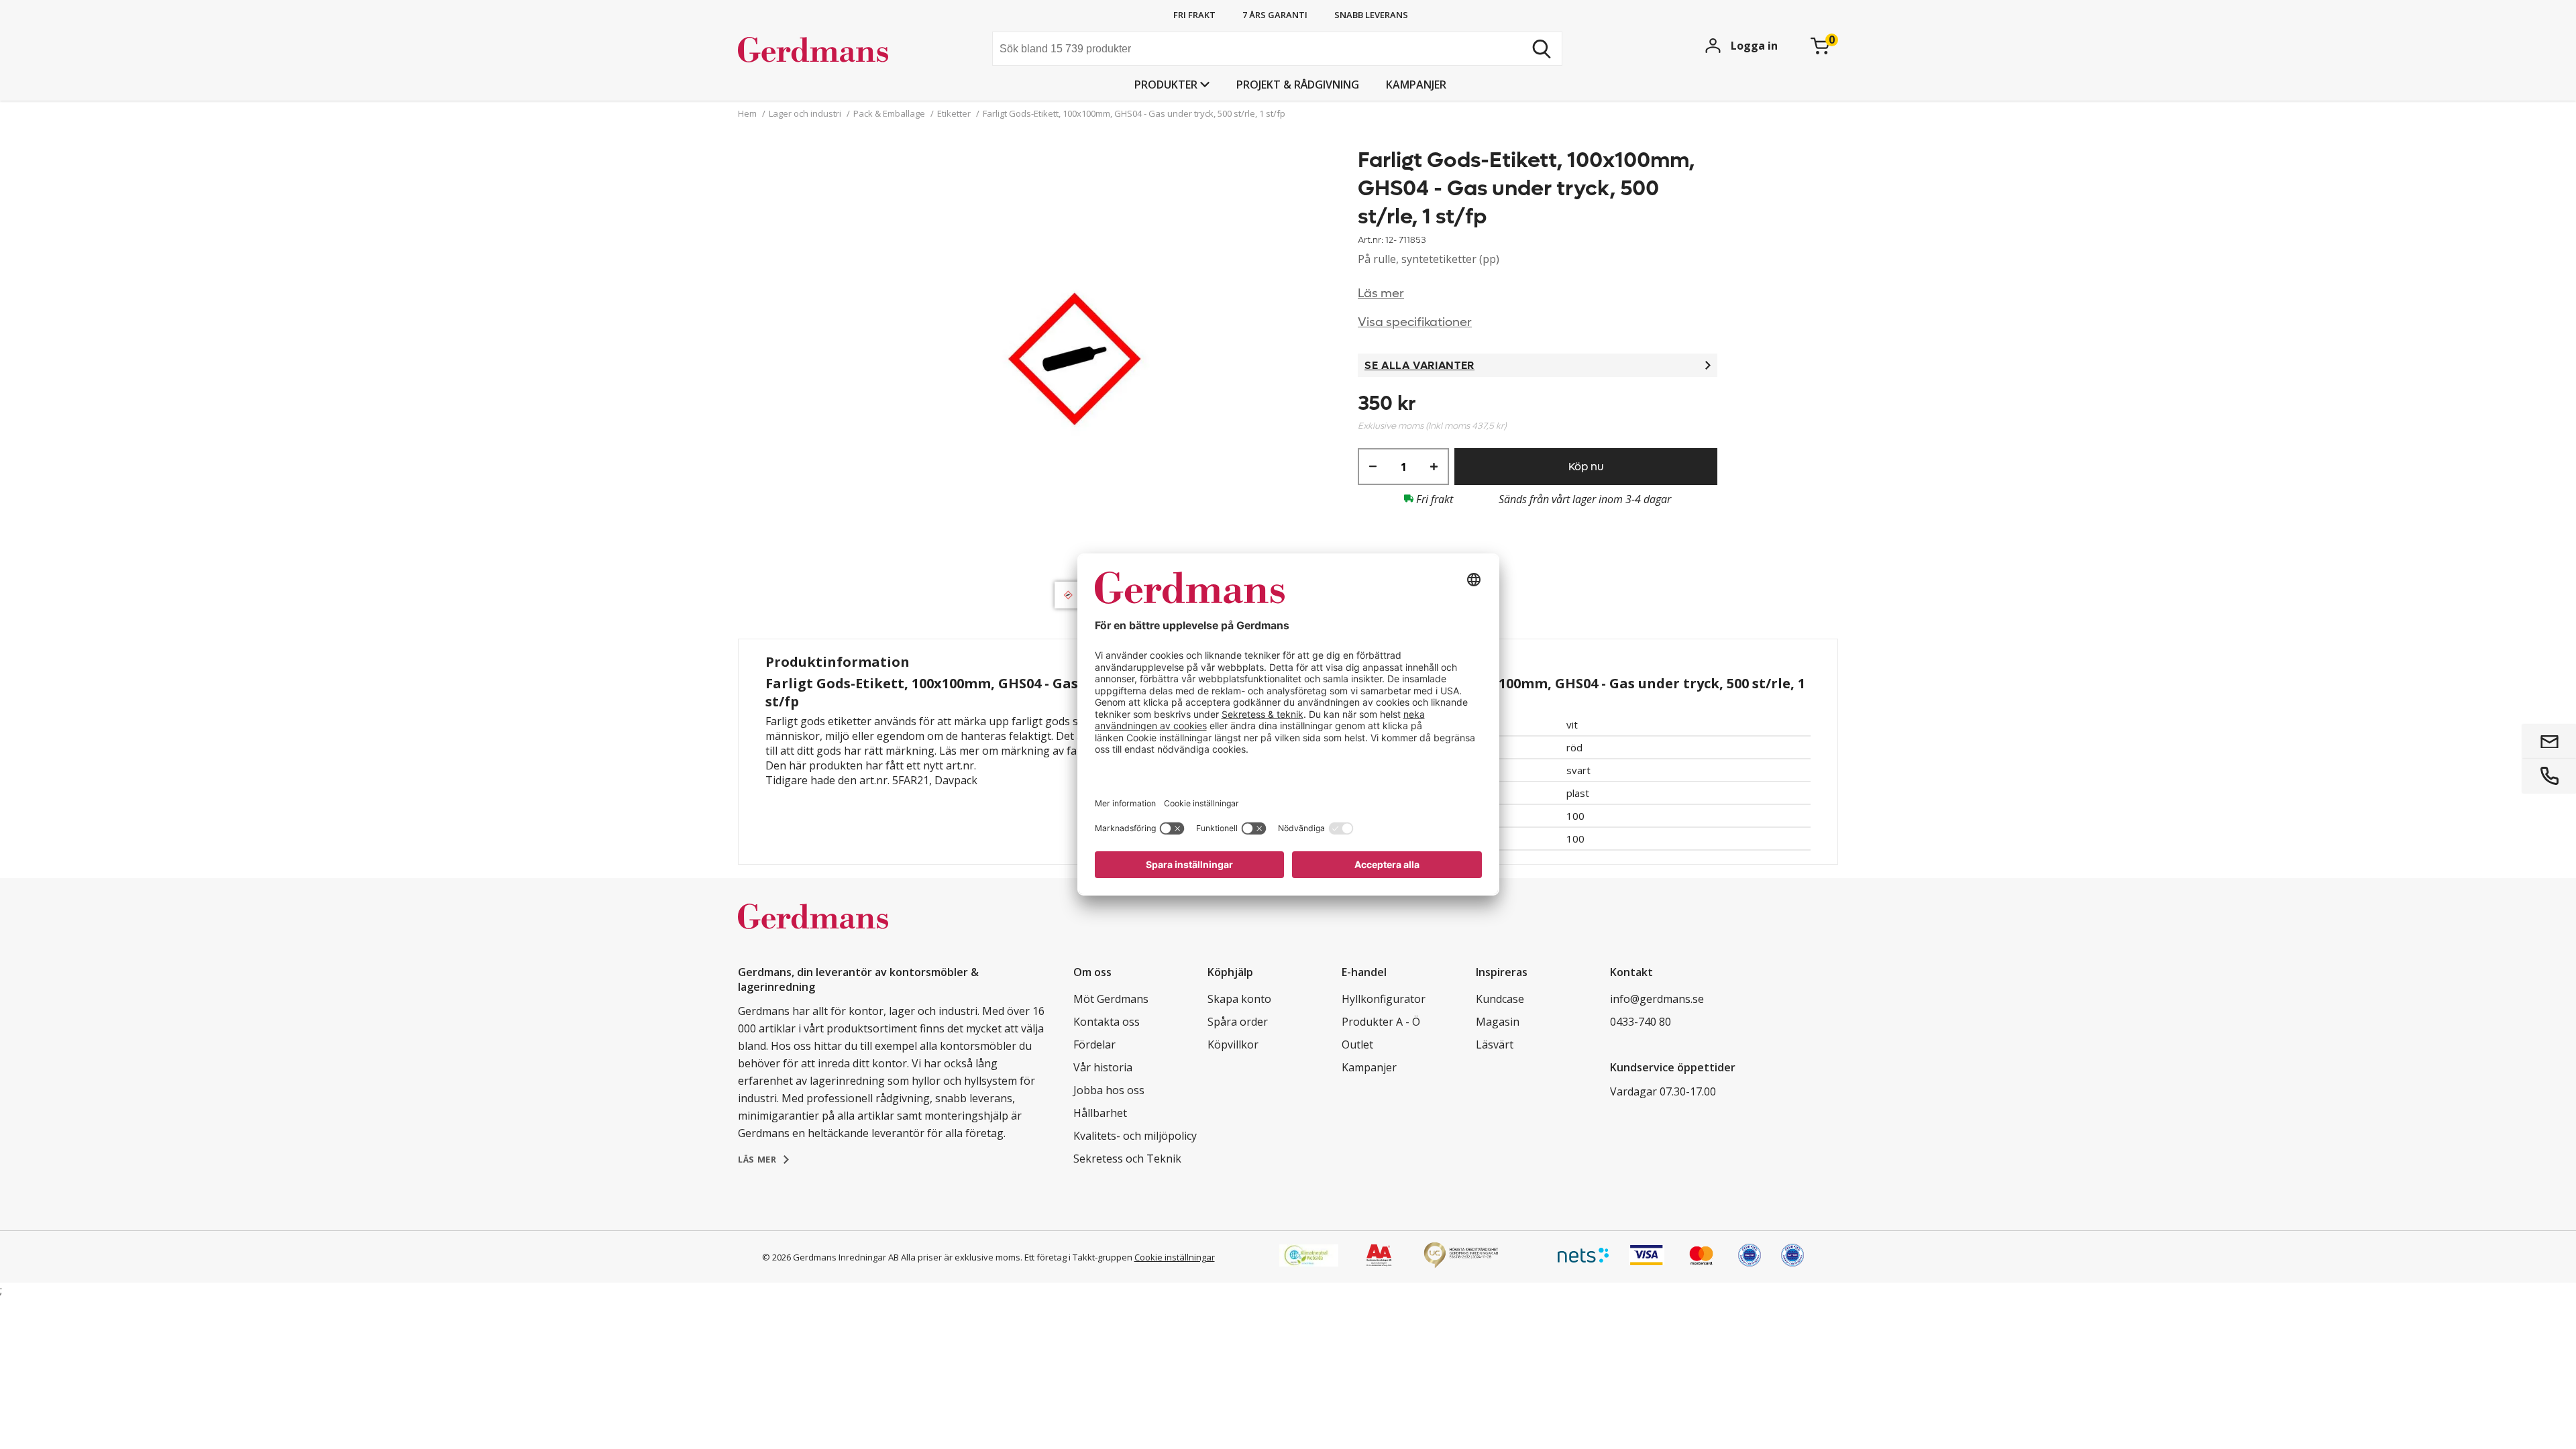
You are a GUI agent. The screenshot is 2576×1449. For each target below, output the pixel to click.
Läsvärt (1495, 1044)
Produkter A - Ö (1381, 1022)
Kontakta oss (1107, 1022)
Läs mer (1381, 293)
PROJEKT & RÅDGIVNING (1298, 85)
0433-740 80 (1641, 1022)
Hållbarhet (1100, 1113)
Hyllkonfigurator (1384, 999)
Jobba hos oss (1109, 1090)
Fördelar (1094, 1044)
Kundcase (1500, 999)
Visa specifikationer (1415, 322)
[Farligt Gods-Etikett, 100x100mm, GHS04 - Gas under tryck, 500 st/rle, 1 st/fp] (1071, 361)
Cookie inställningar (1175, 1257)
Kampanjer (1416, 85)
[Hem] (839, 50)
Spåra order (1238, 1022)
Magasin (1498, 1022)
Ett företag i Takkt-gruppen (1078, 1257)
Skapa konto (1239, 999)
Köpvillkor (1233, 1044)
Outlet (1357, 1044)
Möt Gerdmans (1111, 999)
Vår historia (1103, 1067)
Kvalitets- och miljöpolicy (1135, 1136)
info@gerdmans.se (1657, 999)
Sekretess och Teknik (1127, 1159)
